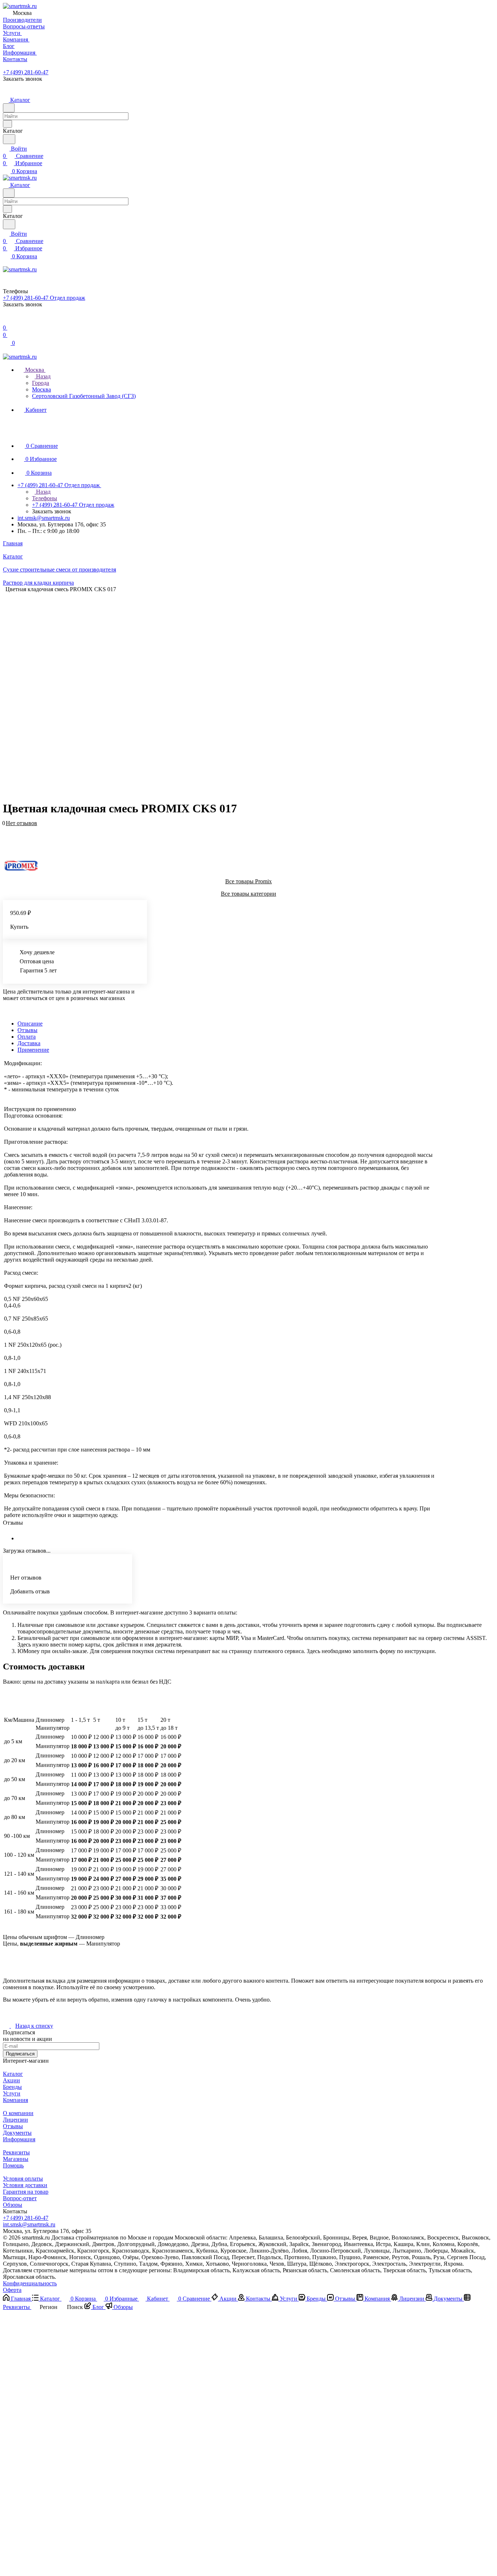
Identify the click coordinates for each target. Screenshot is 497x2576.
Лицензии (15, 2120)
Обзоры (13, 2205)
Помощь (13, 2165)
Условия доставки (25, 2185)
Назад (43, 376)
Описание (30, 1024)
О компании (18, 2113)
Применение (33, 1050)
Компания (15, 2100)
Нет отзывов (21, 823)
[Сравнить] (7, 834)
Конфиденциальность (30, 2283)
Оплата (27, 1037)
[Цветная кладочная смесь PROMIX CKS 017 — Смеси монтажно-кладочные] (243, 693)
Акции (11, 2080)
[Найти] (9, 139)
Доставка (29, 1043)
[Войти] (6, 320)
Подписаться (20, 2054)
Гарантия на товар (26, 2192)
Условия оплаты (23, 2179)
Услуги (12, 2093)
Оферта (12, 2290)
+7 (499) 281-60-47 (26, 72)
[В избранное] (6, 827)
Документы (17, 2133)
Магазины (16, 2159)
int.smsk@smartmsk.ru (44, 518)
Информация (19, 2139)
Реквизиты (16, 2152)
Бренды (12, 2087)
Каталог (13, 2074)
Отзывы (27, 1030)
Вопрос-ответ (20, 2198)
